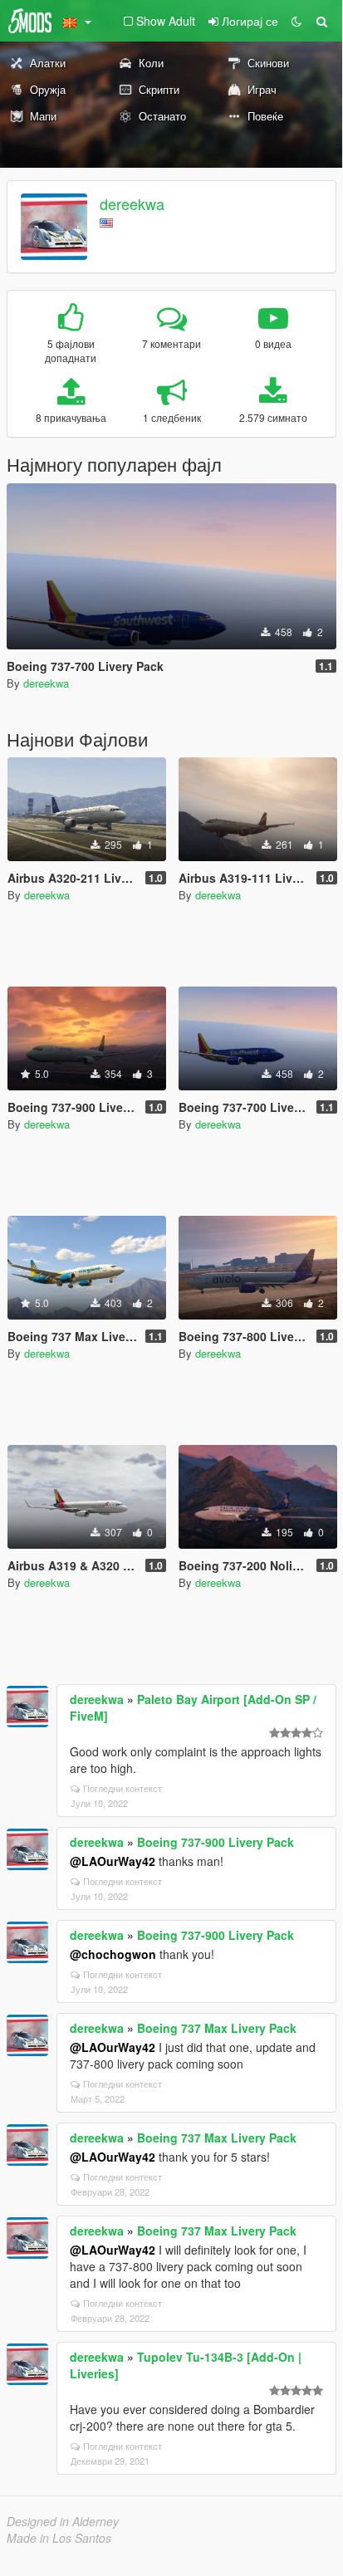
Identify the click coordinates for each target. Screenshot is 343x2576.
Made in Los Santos (59, 2538)
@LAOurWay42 (113, 1861)
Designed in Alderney (63, 2521)
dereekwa (132, 203)
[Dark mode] (296, 21)
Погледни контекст (122, 1788)
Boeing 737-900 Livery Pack (216, 1842)
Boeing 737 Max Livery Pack (217, 2028)
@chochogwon (113, 1954)
